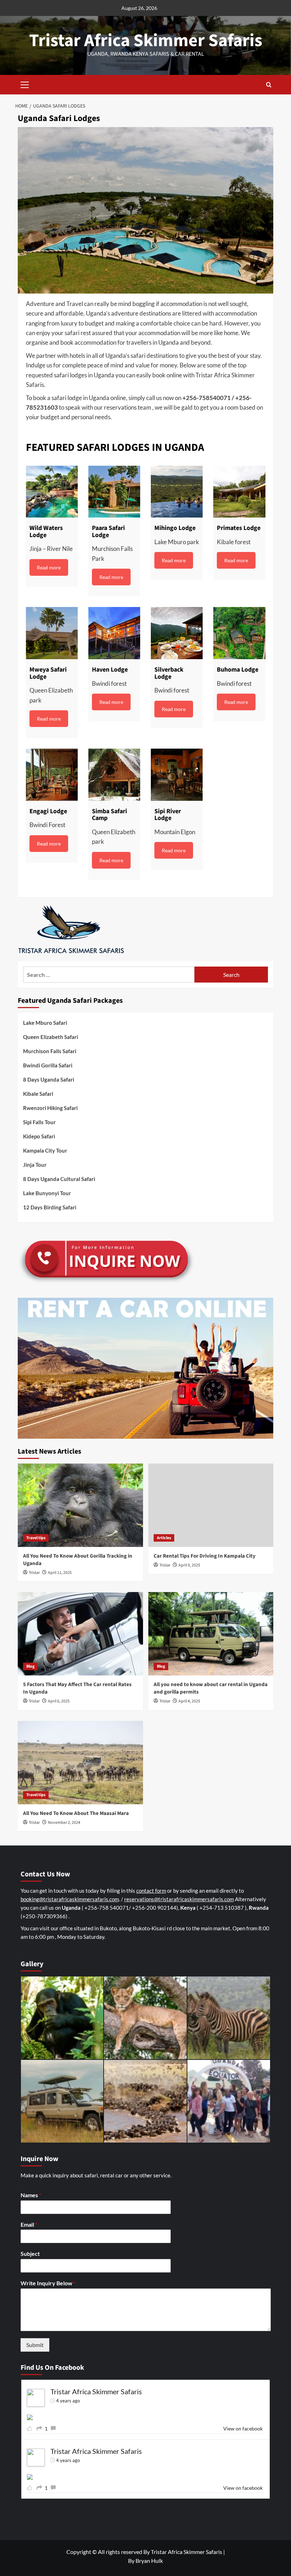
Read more (49, 567)
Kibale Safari (38, 1094)
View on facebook (243, 2429)
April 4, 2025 (189, 1701)
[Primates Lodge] (239, 492)
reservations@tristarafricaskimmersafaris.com (179, 1899)
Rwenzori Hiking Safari (50, 1108)
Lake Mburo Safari (45, 1023)
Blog (30, 1666)
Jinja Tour (35, 1165)
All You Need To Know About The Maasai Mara (76, 1813)
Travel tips (36, 1538)
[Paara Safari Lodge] (114, 492)
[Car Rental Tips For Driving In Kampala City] (211, 1505)
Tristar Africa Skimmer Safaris (146, 41)
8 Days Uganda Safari (49, 1079)
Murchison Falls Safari (50, 1051)
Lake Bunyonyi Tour (47, 1193)
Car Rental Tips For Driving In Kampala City (205, 1556)
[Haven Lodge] (114, 633)
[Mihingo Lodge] (177, 492)
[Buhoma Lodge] (239, 633)
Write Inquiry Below (48, 2283)
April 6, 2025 (59, 1701)
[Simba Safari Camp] (114, 775)
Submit (35, 2345)
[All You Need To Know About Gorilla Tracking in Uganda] (80, 1505)
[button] (25, 84)
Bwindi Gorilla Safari (48, 1065)
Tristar (34, 1573)
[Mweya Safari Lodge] (52, 633)
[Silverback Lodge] (177, 633)
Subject (30, 2254)
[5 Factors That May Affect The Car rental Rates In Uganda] (80, 1634)
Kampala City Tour (45, 1150)
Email (29, 2224)
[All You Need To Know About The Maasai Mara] (80, 1763)
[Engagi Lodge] (52, 775)
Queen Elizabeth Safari (51, 1037)
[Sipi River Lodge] (177, 775)
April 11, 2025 (60, 1573)
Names (31, 2195)
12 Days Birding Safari (50, 1207)
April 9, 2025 (189, 1565)
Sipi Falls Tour (39, 1122)
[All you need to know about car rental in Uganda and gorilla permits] (211, 1634)
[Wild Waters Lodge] (52, 492)
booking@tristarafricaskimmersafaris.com (70, 1899)
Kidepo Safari (39, 1136)
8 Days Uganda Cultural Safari (59, 1179)
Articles (164, 1538)
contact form (151, 1891)
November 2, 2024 (64, 1823)
